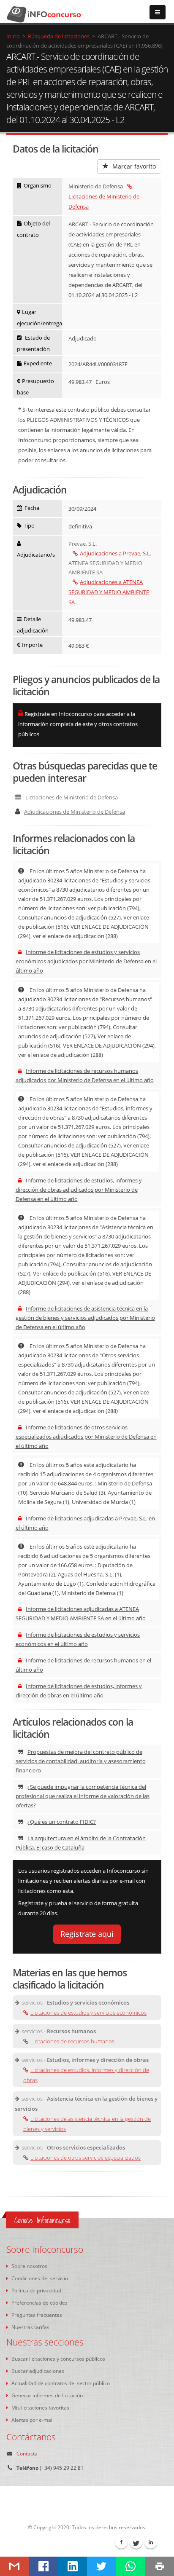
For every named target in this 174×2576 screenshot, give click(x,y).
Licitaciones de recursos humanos (72, 2041)
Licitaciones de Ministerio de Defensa (104, 201)
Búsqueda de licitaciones (59, 36)
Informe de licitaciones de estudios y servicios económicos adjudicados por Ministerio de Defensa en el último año (86, 961)
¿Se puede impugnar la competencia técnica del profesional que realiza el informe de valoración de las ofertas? (83, 1796)
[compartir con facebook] (44, 2566)
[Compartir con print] (159, 2566)
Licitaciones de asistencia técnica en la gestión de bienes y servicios (87, 2124)
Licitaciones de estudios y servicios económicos (88, 2013)
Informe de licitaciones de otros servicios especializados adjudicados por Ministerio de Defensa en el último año (86, 1437)
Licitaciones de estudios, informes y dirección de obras (86, 2075)
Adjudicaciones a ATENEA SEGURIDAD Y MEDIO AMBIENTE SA (109, 592)
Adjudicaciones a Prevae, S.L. (116, 553)
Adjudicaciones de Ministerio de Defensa (75, 812)
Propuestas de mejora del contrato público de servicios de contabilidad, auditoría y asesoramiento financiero (81, 1761)
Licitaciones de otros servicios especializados (86, 2158)
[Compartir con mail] (15, 2566)
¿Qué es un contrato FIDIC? (62, 1822)
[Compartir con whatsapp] (131, 2566)
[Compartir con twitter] (102, 2566)
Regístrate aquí (87, 1934)
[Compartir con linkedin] (72, 2566)
